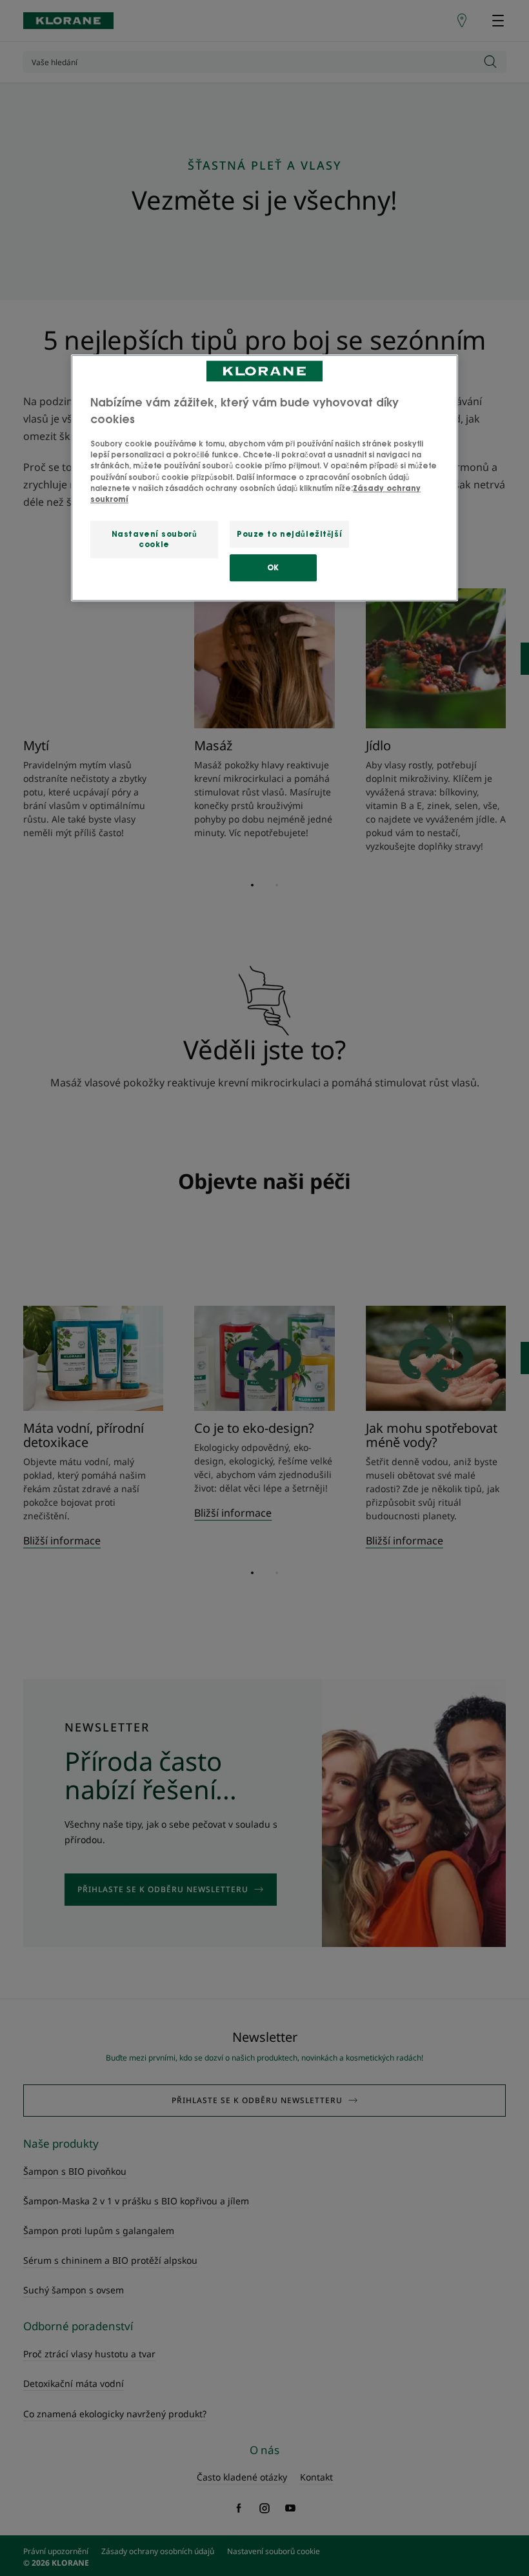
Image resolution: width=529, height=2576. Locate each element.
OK (273, 567)
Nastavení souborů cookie (155, 539)
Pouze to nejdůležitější (289, 534)
